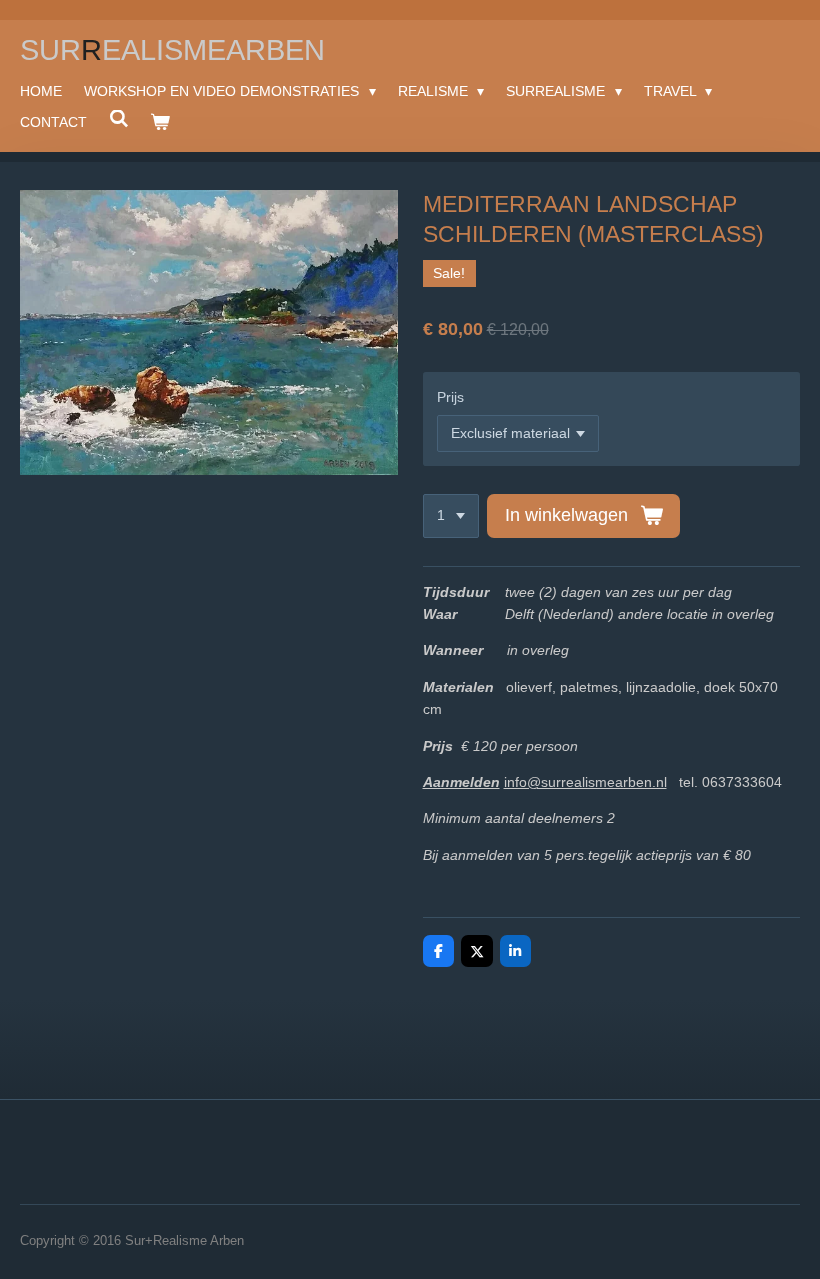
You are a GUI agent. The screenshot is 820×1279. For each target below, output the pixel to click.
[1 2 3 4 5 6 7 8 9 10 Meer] (451, 516)
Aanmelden (461, 782)
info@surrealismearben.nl (585, 782)
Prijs (450, 397)
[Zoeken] (119, 119)
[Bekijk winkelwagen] (161, 122)
